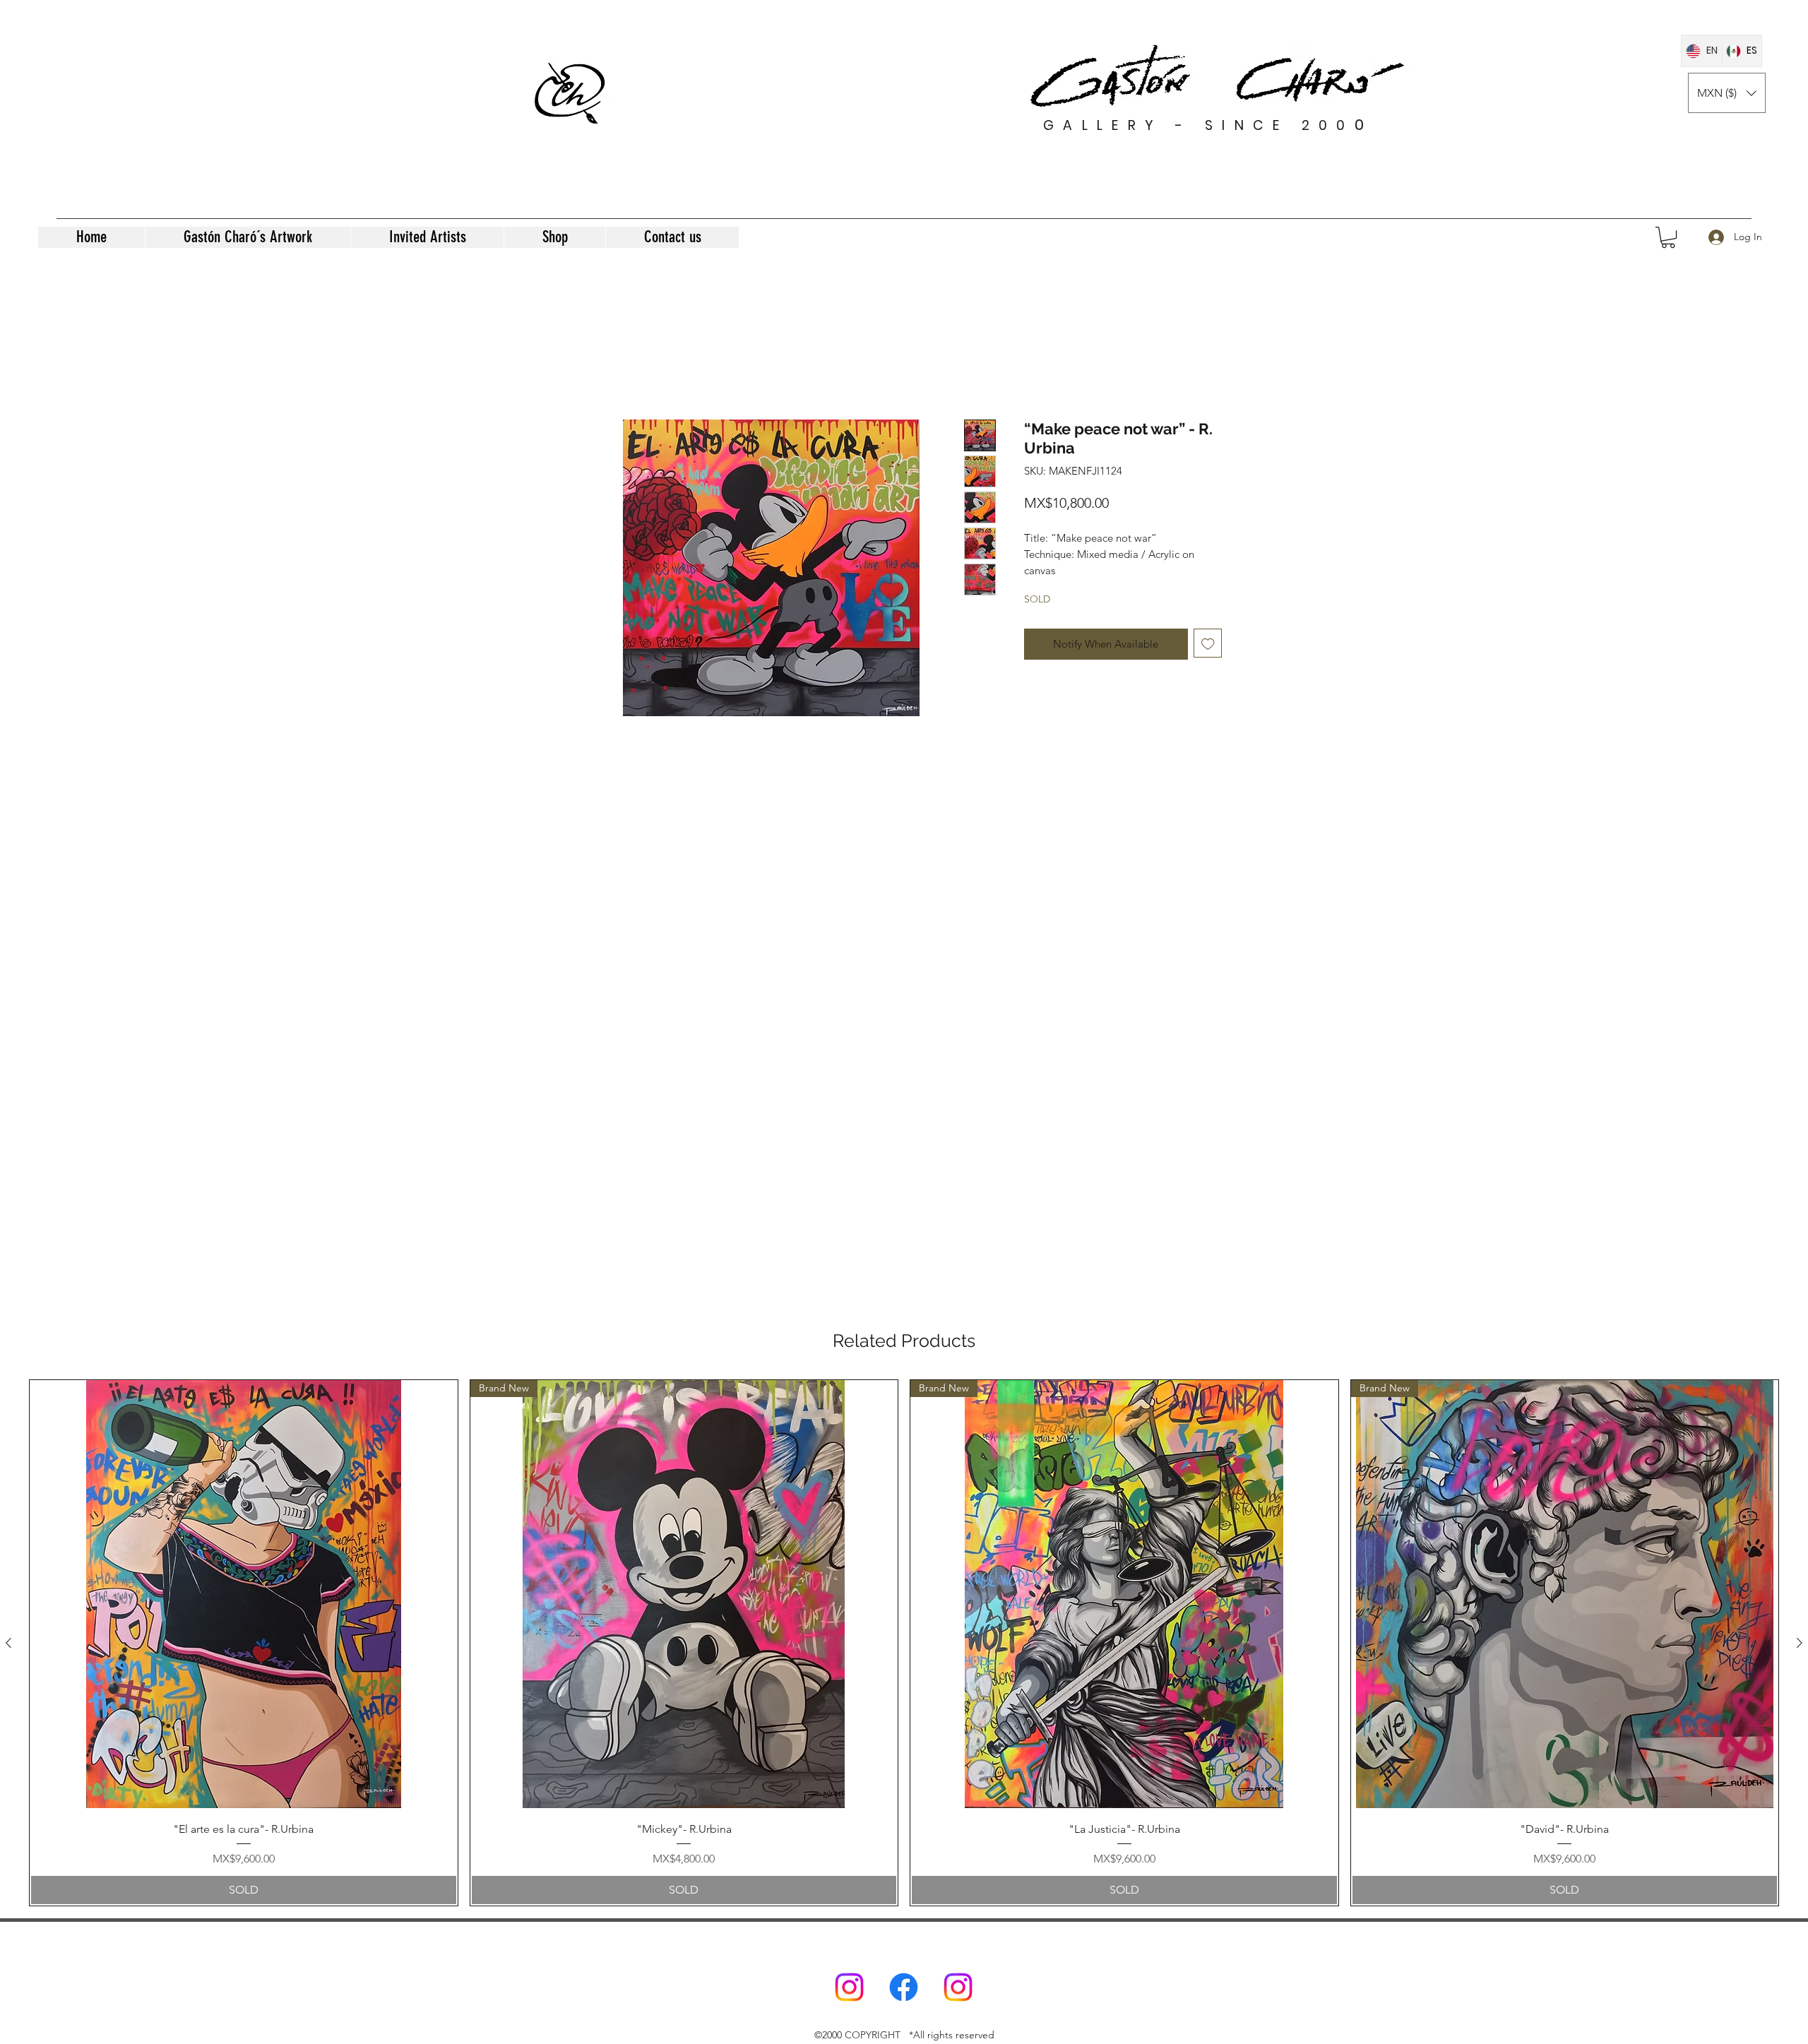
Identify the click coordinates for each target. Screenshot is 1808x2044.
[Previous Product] (8, 1643)
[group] (904, 1642)
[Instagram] (849, 1987)
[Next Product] (1800, 1643)
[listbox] (1727, 93)
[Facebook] (904, 1987)
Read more (1048, 586)
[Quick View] (244, 1594)
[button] (1727, 93)
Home (602, 367)
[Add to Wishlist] (1208, 659)
